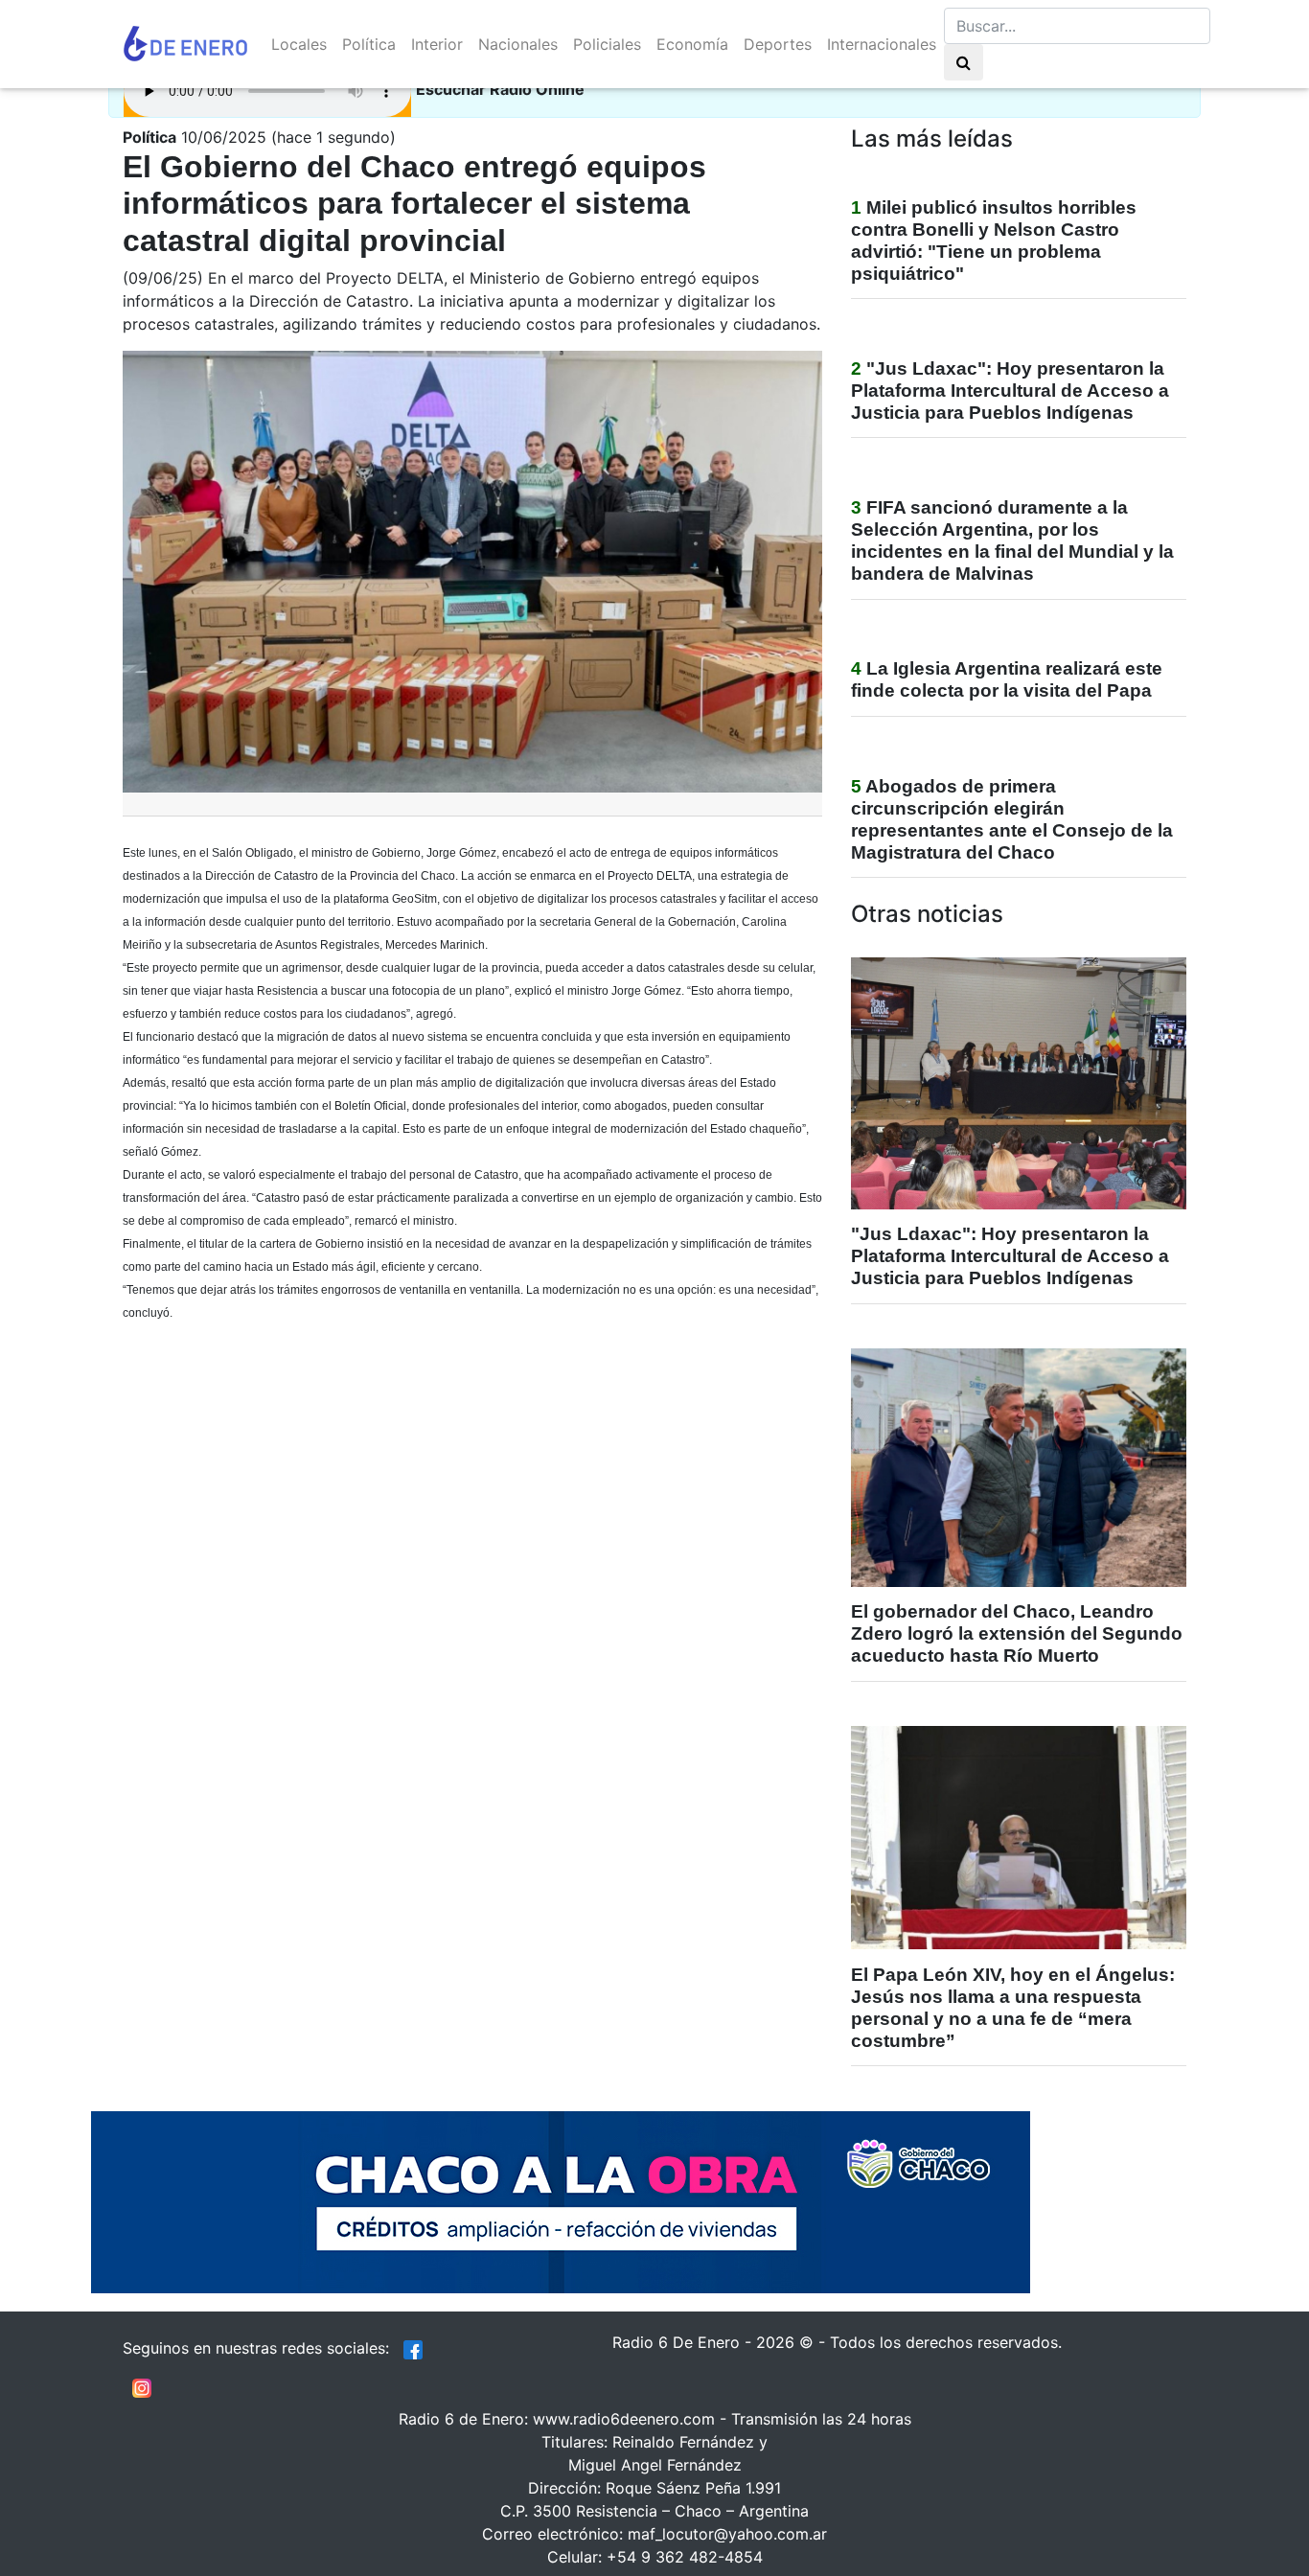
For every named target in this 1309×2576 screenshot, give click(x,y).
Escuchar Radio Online (500, 89)
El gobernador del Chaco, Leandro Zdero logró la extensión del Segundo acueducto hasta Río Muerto (1017, 1633)
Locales (299, 44)
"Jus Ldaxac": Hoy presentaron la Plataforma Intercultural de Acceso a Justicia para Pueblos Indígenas (1010, 391)
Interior (437, 44)
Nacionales (518, 44)
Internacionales (882, 44)
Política (369, 44)
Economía (692, 44)
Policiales (607, 44)
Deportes (778, 44)
